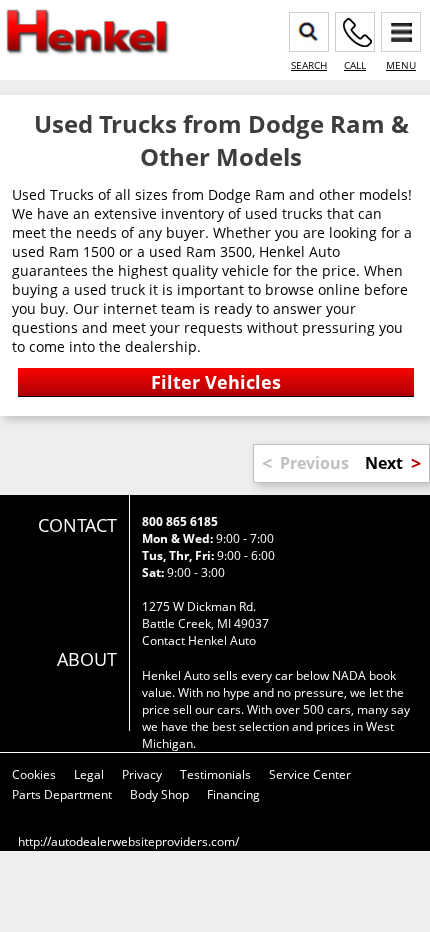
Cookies (34, 774)
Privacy (142, 774)
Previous (314, 463)
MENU (401, 65)
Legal (89, 774)
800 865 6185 (180, 521)
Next (384, 463)
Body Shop (159, 794)
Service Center (310, 774)
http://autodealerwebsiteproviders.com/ (128, 841)
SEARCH (309, 65)
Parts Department (62, 794)
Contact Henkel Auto (199, 640)
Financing (233, 794)
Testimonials (215, 774)
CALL (355, 65)
